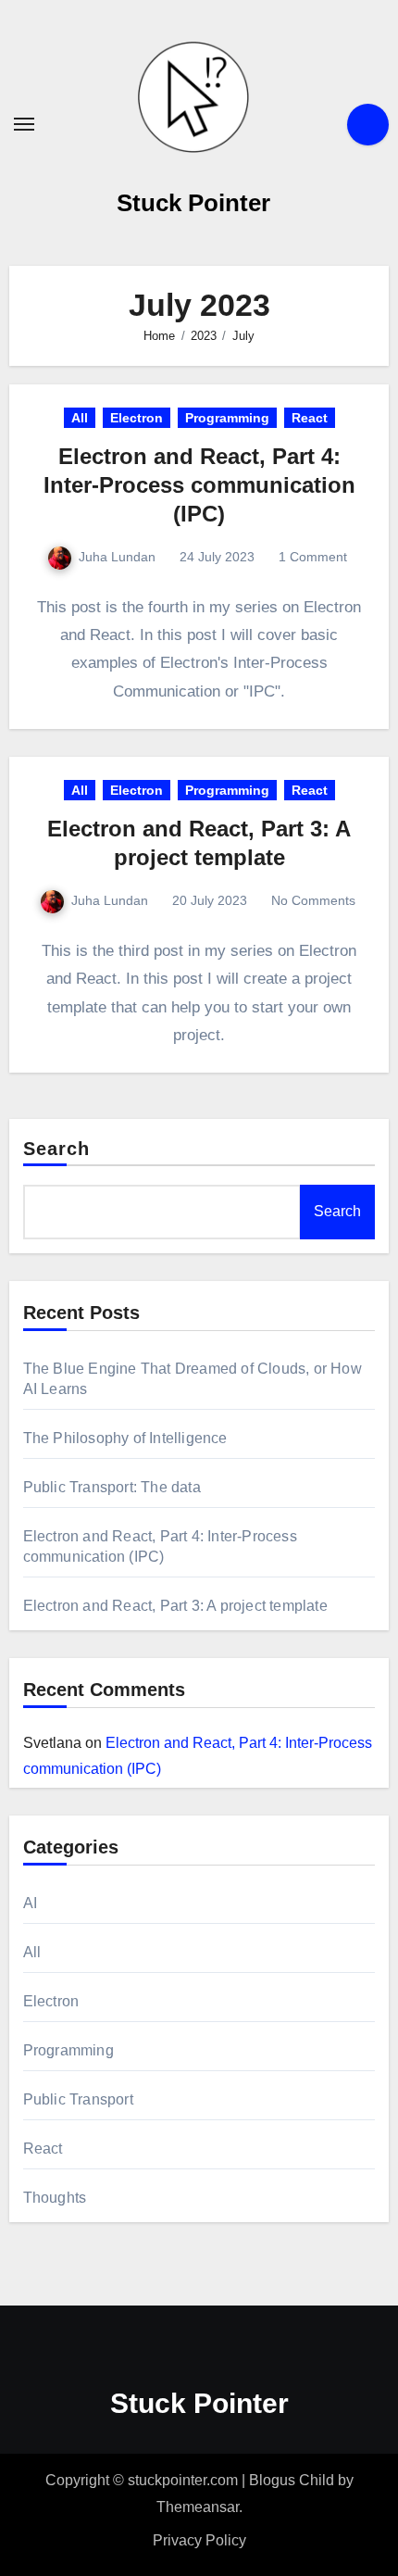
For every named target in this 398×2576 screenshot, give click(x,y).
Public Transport (78, 2099)
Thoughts (55, 2198)
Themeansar (198, 2507)
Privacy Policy (199, 2540)
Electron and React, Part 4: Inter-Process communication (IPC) (199, 485)
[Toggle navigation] (24, 124)
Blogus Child (292, 2480)
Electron (137, 418)
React (310, 418)
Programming (227, 418)
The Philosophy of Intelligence (125, 1438)
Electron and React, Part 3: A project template (175, 1606)
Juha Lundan (117, 557)
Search (57, 1149)
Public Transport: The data (112, 1487)
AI (30, 1903)
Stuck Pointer (193, 203)
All (80, 418)
